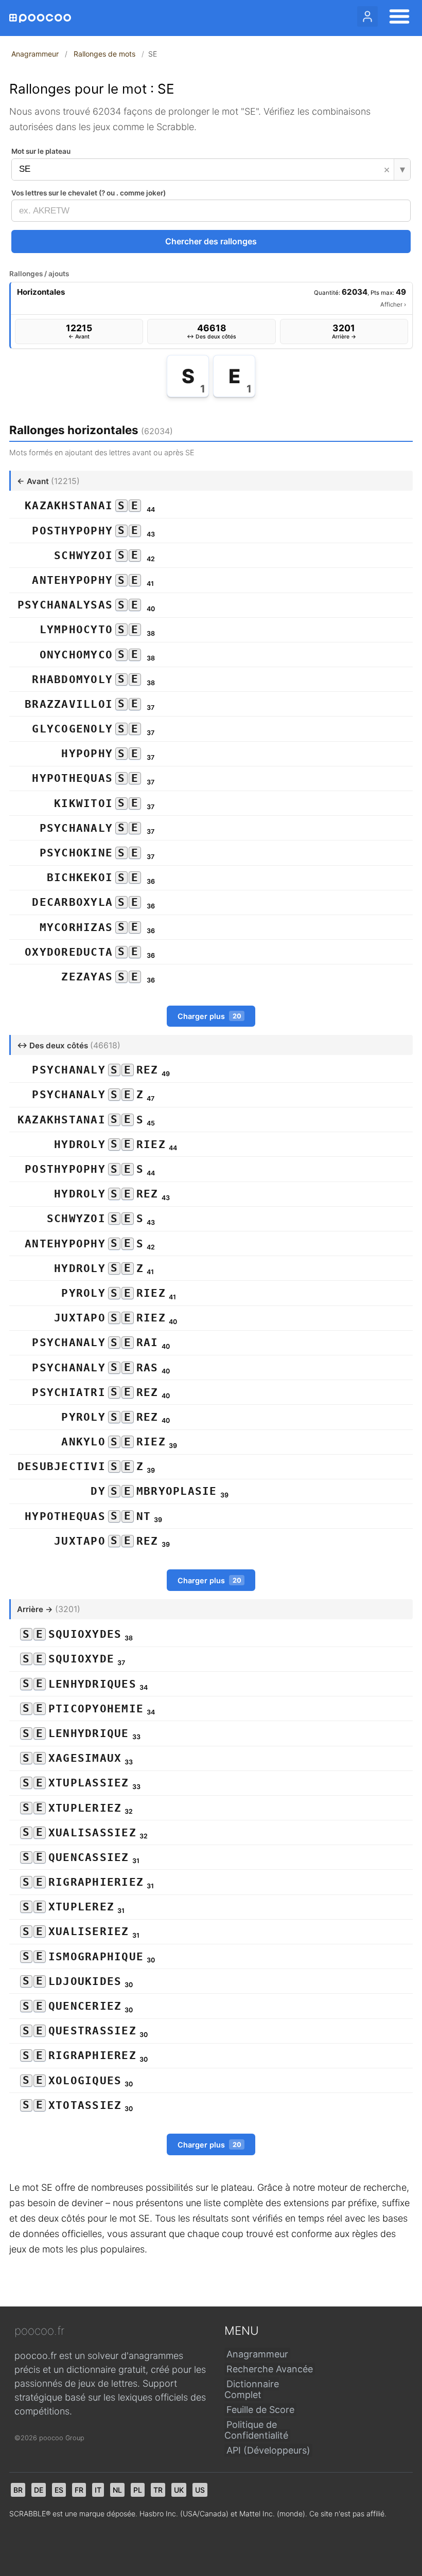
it (98, 2490)
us (200, 2490)
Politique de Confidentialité (256, 2430)
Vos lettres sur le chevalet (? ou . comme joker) (89, 193)
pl (138, 2490)
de (39, 2490)
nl (117, 2490)
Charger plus (209, 1016)
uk (179, 2490)
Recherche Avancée (270, 2369)
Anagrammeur (35, 54)
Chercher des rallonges (211, 241)
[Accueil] (40, 18)
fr (79, 2490)
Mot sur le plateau (41, 151)
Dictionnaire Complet (252, 2389)
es (59, 2490)
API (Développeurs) (268, 2450)
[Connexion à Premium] (367, 16)
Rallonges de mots (104, 54)
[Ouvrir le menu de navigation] (396, 18)
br (18, 2490)
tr (158, 2490)
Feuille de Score (260, 2410)
